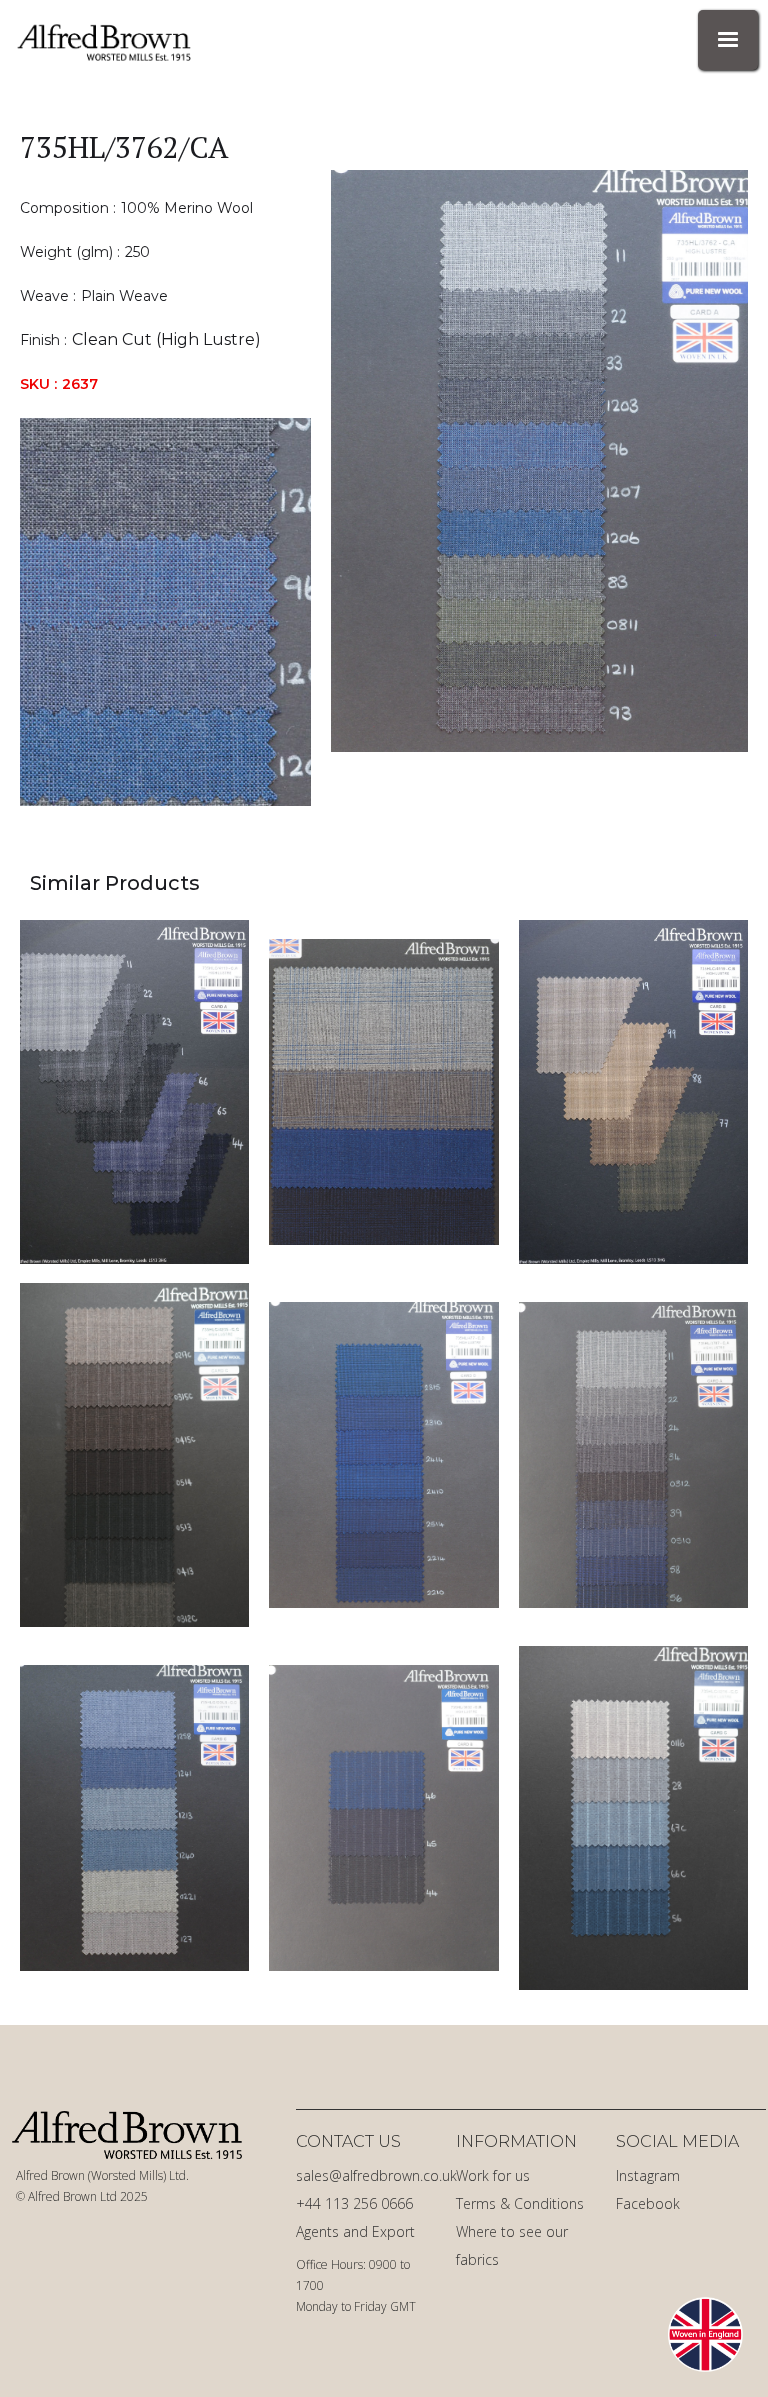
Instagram (648, 2175)
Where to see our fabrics (512, 2245)
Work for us (493, 2175)
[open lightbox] (549, 461)
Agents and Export (355, 2231)
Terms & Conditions (520, 2203)
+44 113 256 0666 (354, 2203)
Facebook (648, 2203)
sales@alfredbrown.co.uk (371, 2175)
